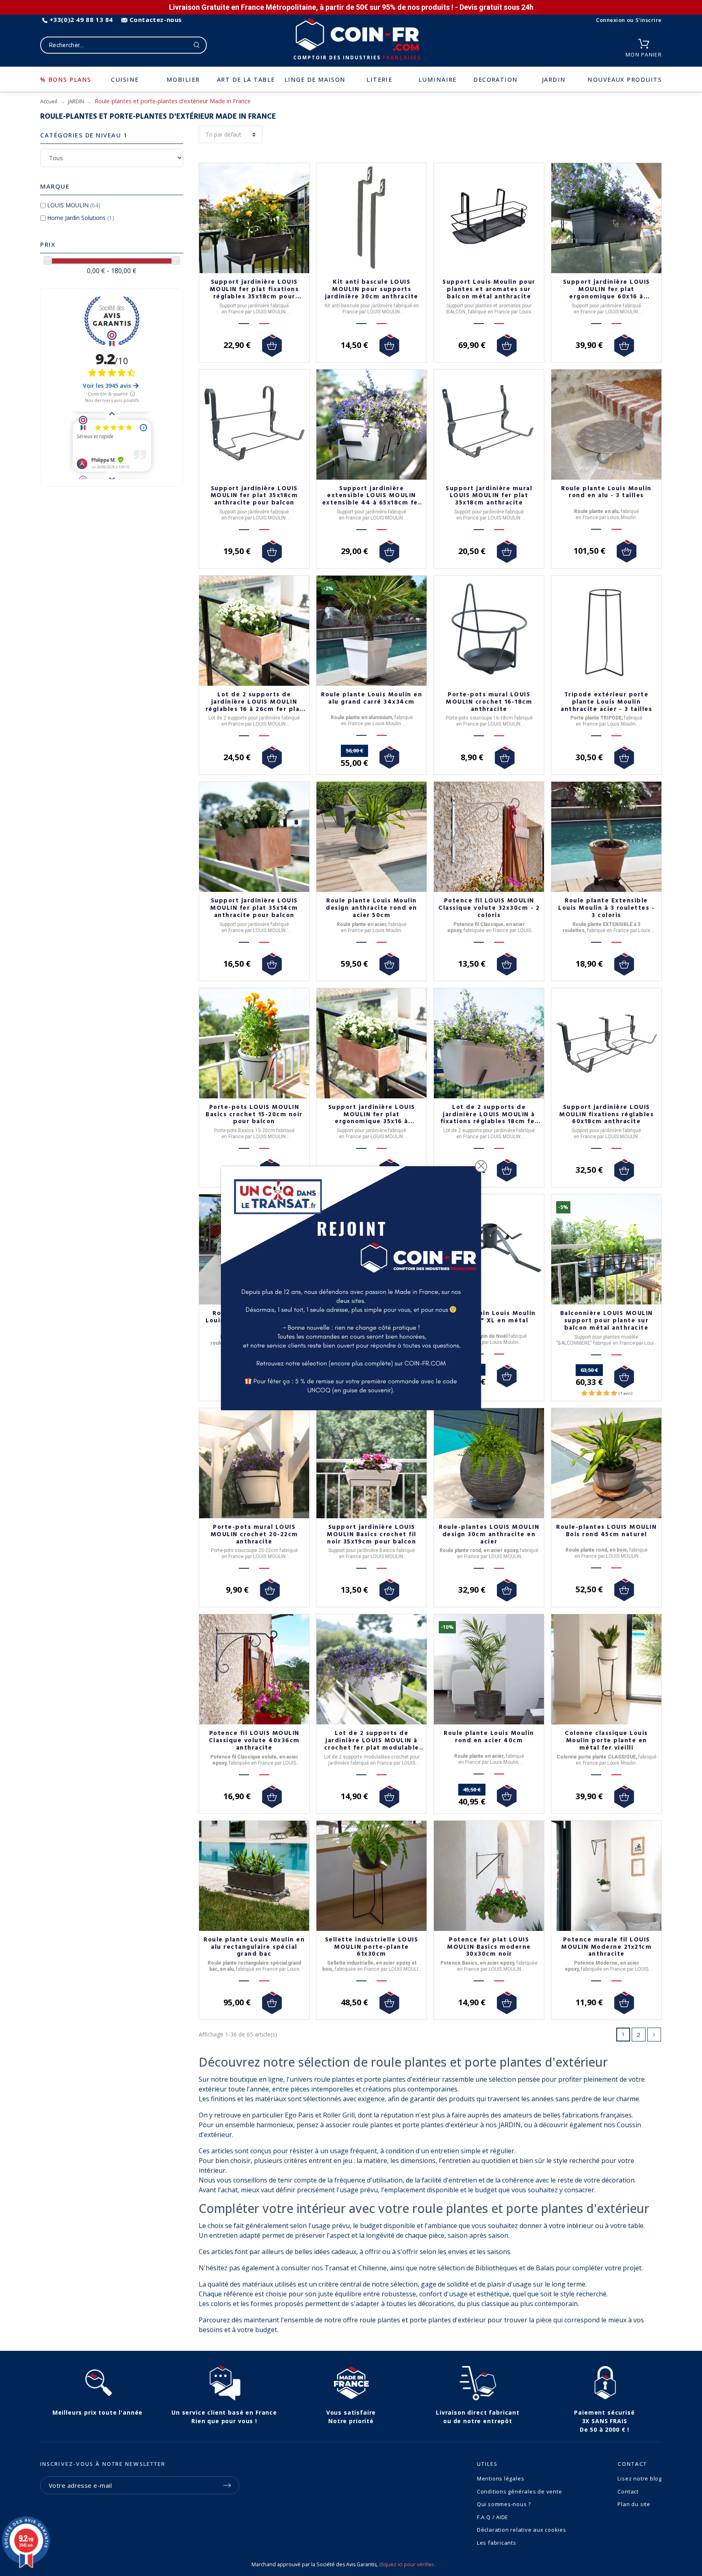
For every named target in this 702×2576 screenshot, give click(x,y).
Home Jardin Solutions (81, 218)
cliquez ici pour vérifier (406, 2564)
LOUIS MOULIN (74, 205)
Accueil (49, 101)
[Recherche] (197, 45)
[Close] (481, 1166)
